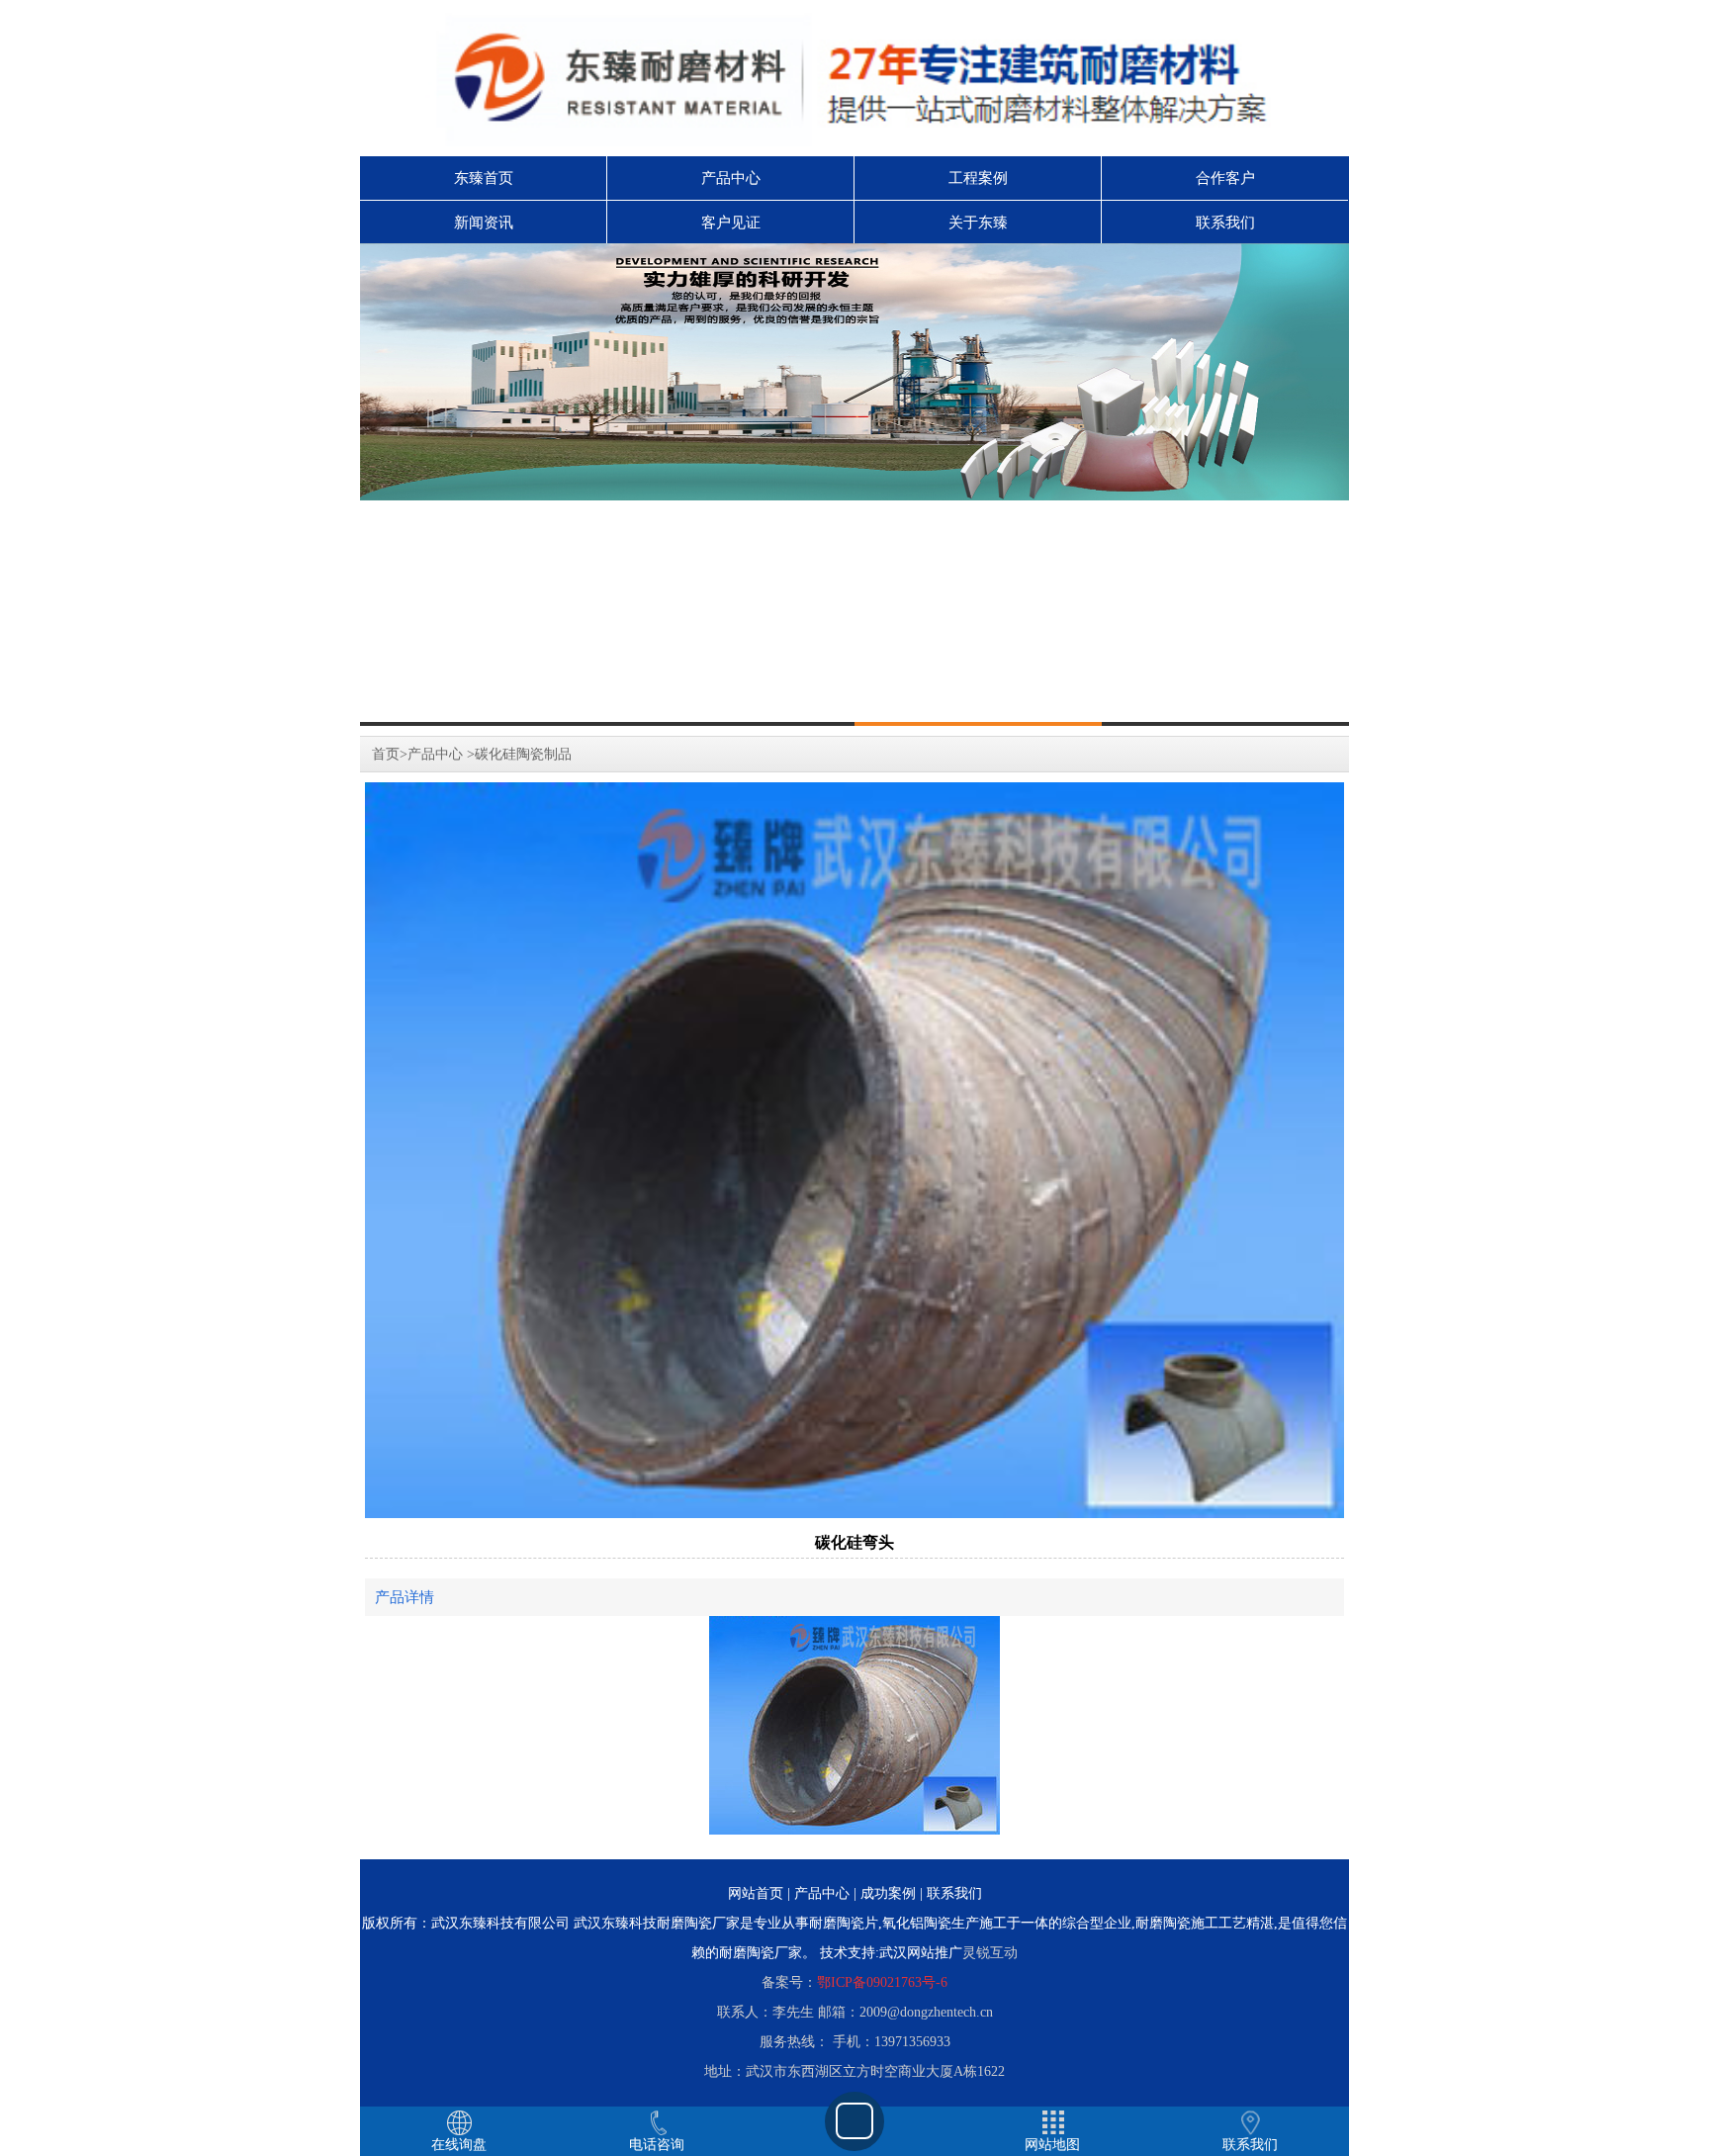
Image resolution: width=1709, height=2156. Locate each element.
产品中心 (731, 178)
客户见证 (731, 223)
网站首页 (756, 1893)
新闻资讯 (484, 223)
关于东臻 (978, 223)
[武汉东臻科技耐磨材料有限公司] (854, 371)
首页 (386, 754)
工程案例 (978, 178)
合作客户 (1225, 178)
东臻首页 (484, 178)
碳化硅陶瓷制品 (523, 754)
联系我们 (1225, 223)
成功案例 (888, 1893)
